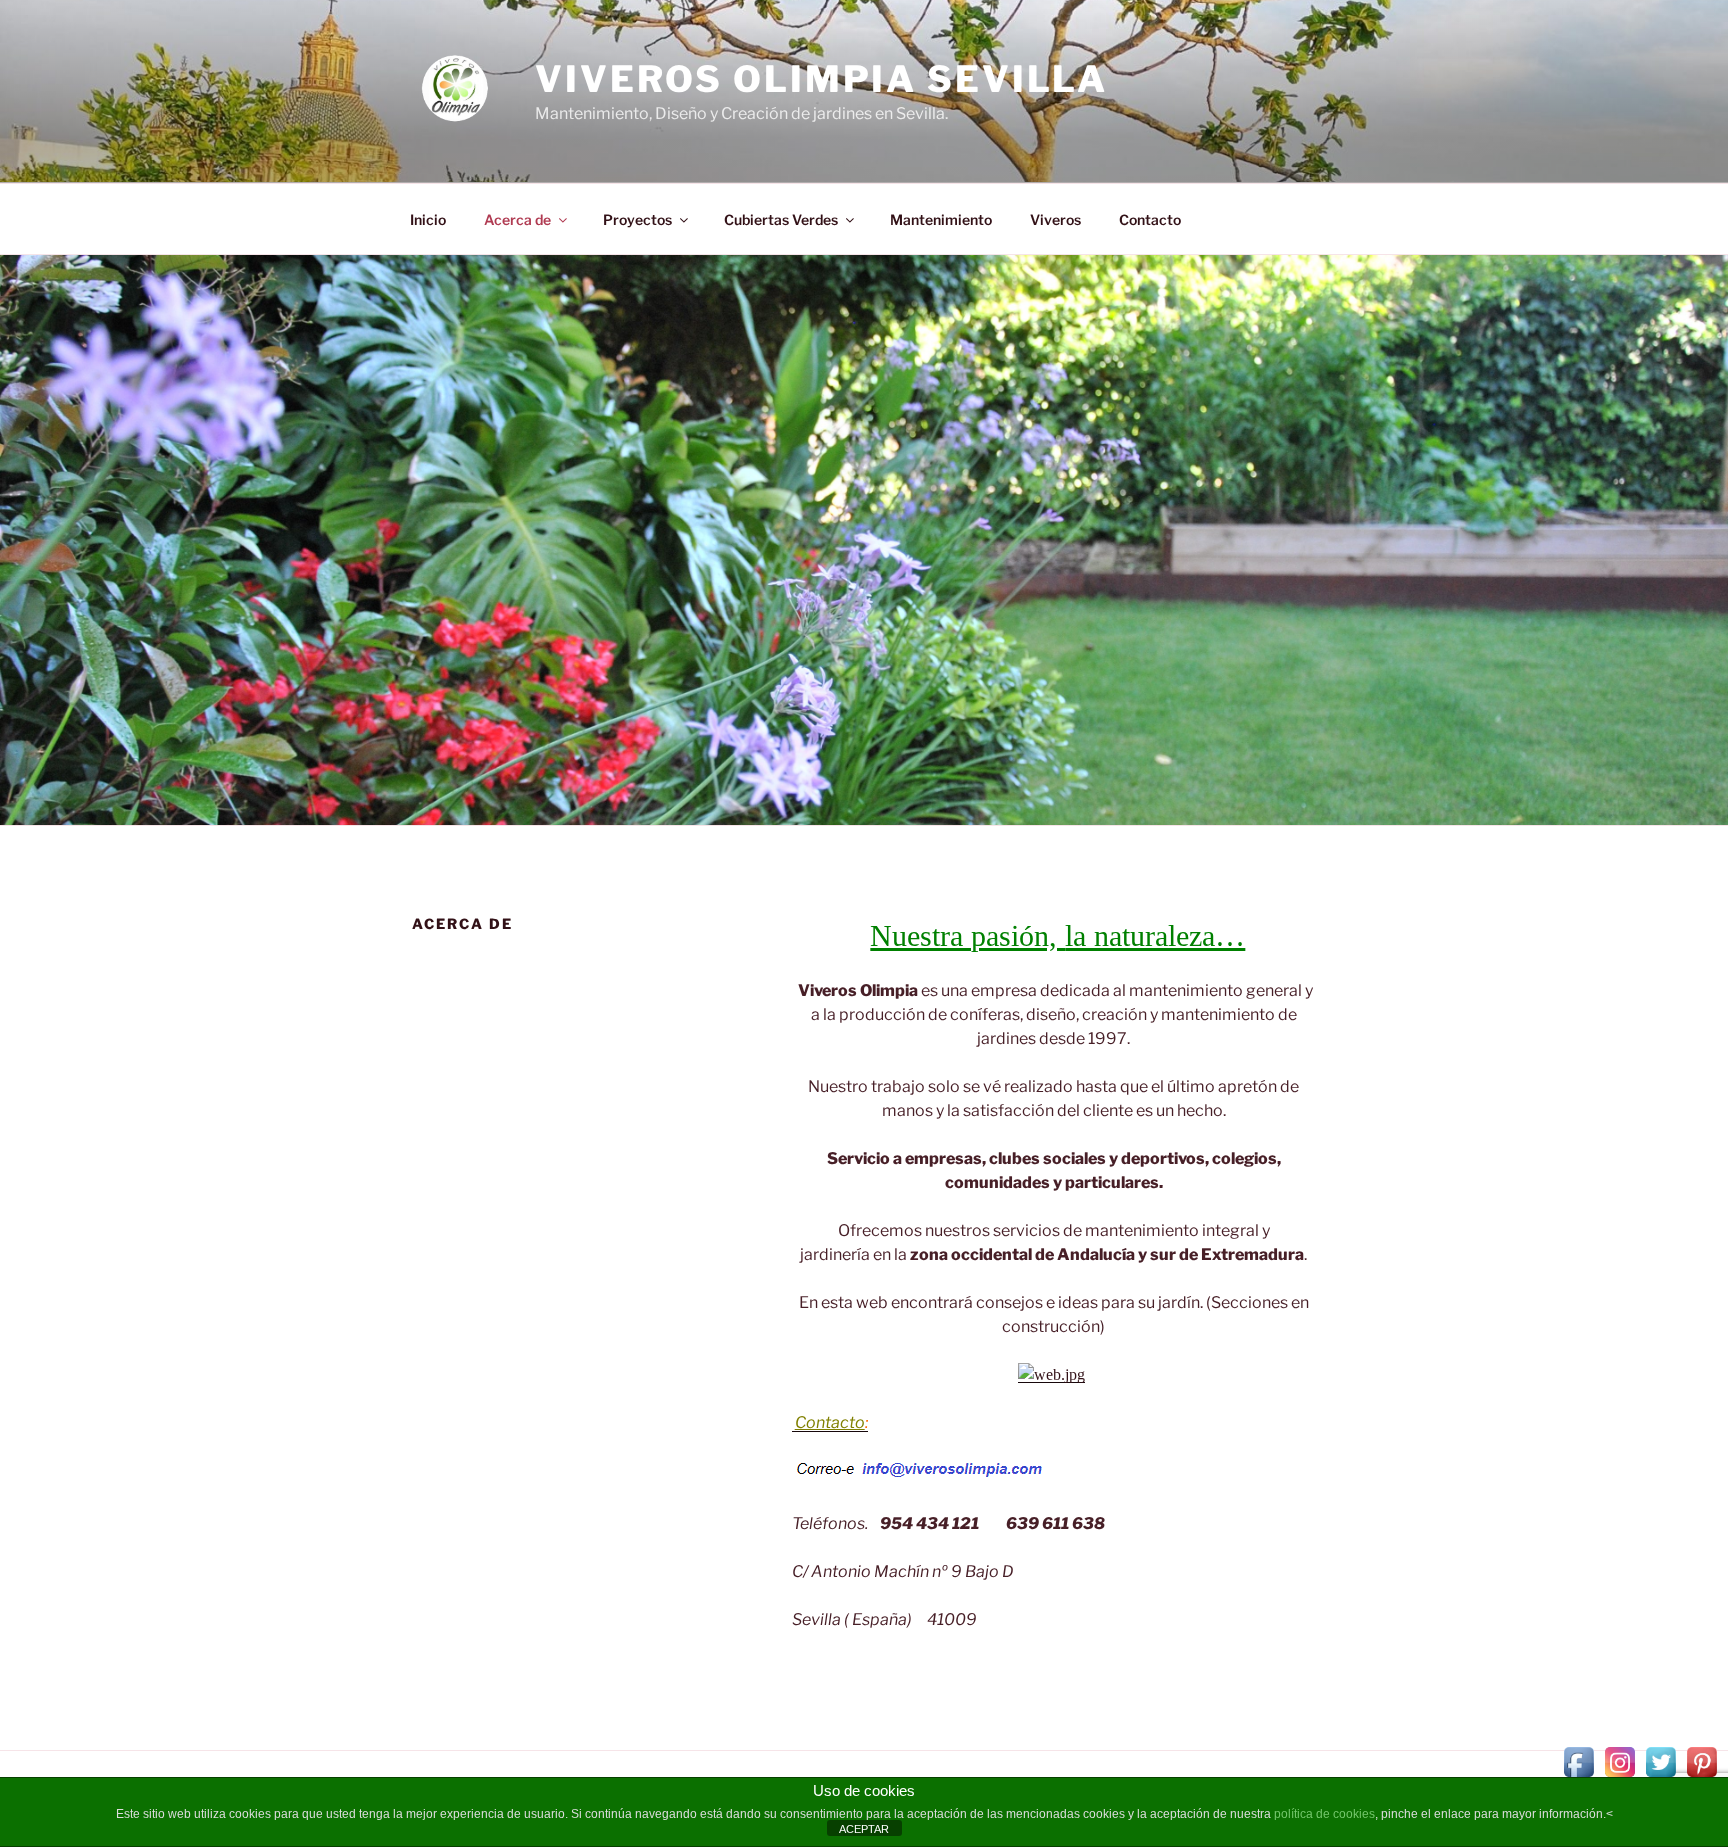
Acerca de (517, 219)
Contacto (1150, 219)
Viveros (1055, 219)
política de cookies (1324, 1814)
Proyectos (637, 219)
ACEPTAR (864, 1829)
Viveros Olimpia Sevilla (821, 79)
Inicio (428, 219)
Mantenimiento (941, 219)
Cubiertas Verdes (781, 219)
